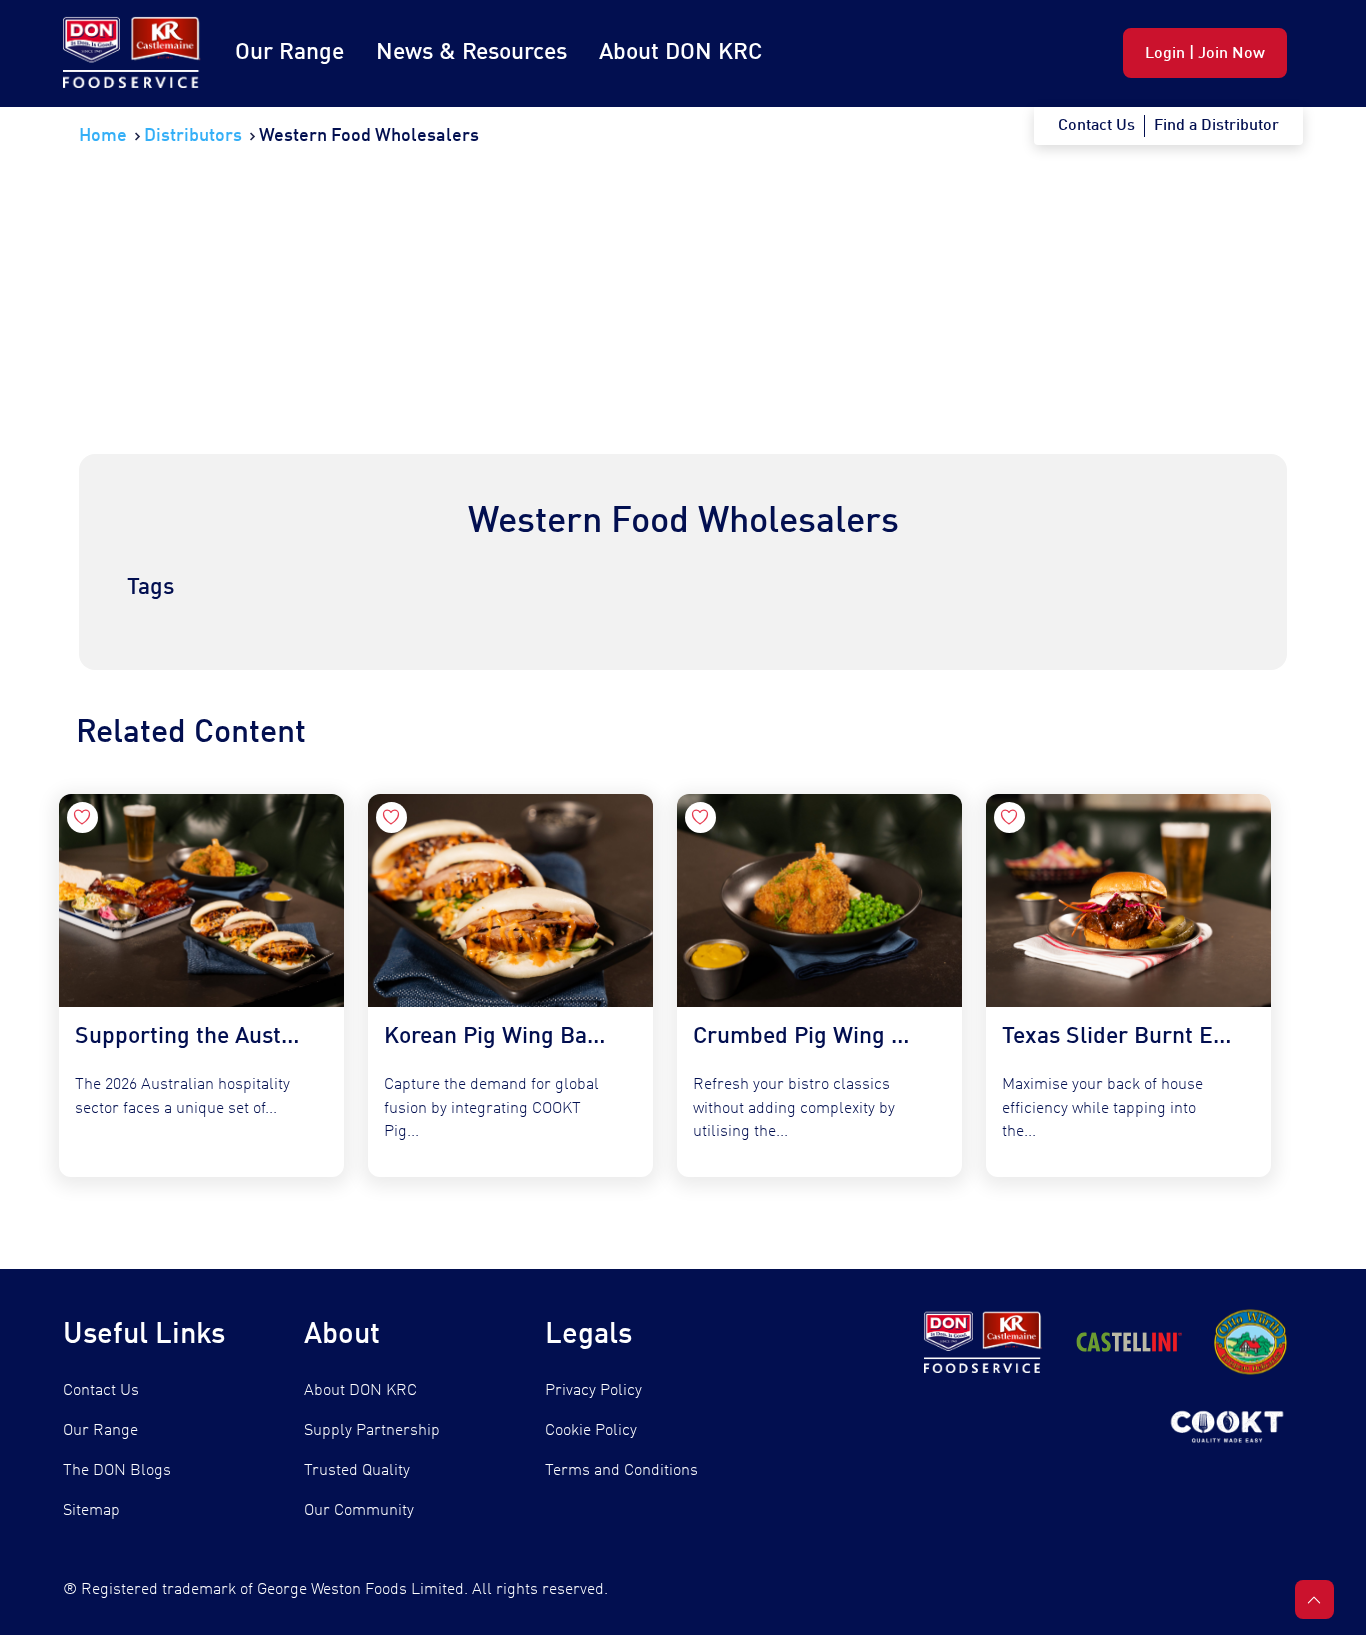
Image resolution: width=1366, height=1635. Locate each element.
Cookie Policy (591, 1431)
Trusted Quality (357, 1471)
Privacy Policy (593, 1391)
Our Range (289, 52)
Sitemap (91, 1511)
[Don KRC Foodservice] (133, 54)
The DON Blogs (117, 1471)
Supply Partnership (372, 1431)
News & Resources (471, 52)
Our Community (359, 1511)
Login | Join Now (1205, 54)
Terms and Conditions (621, 1471)
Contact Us (101, 1391)
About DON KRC (680, 52)
